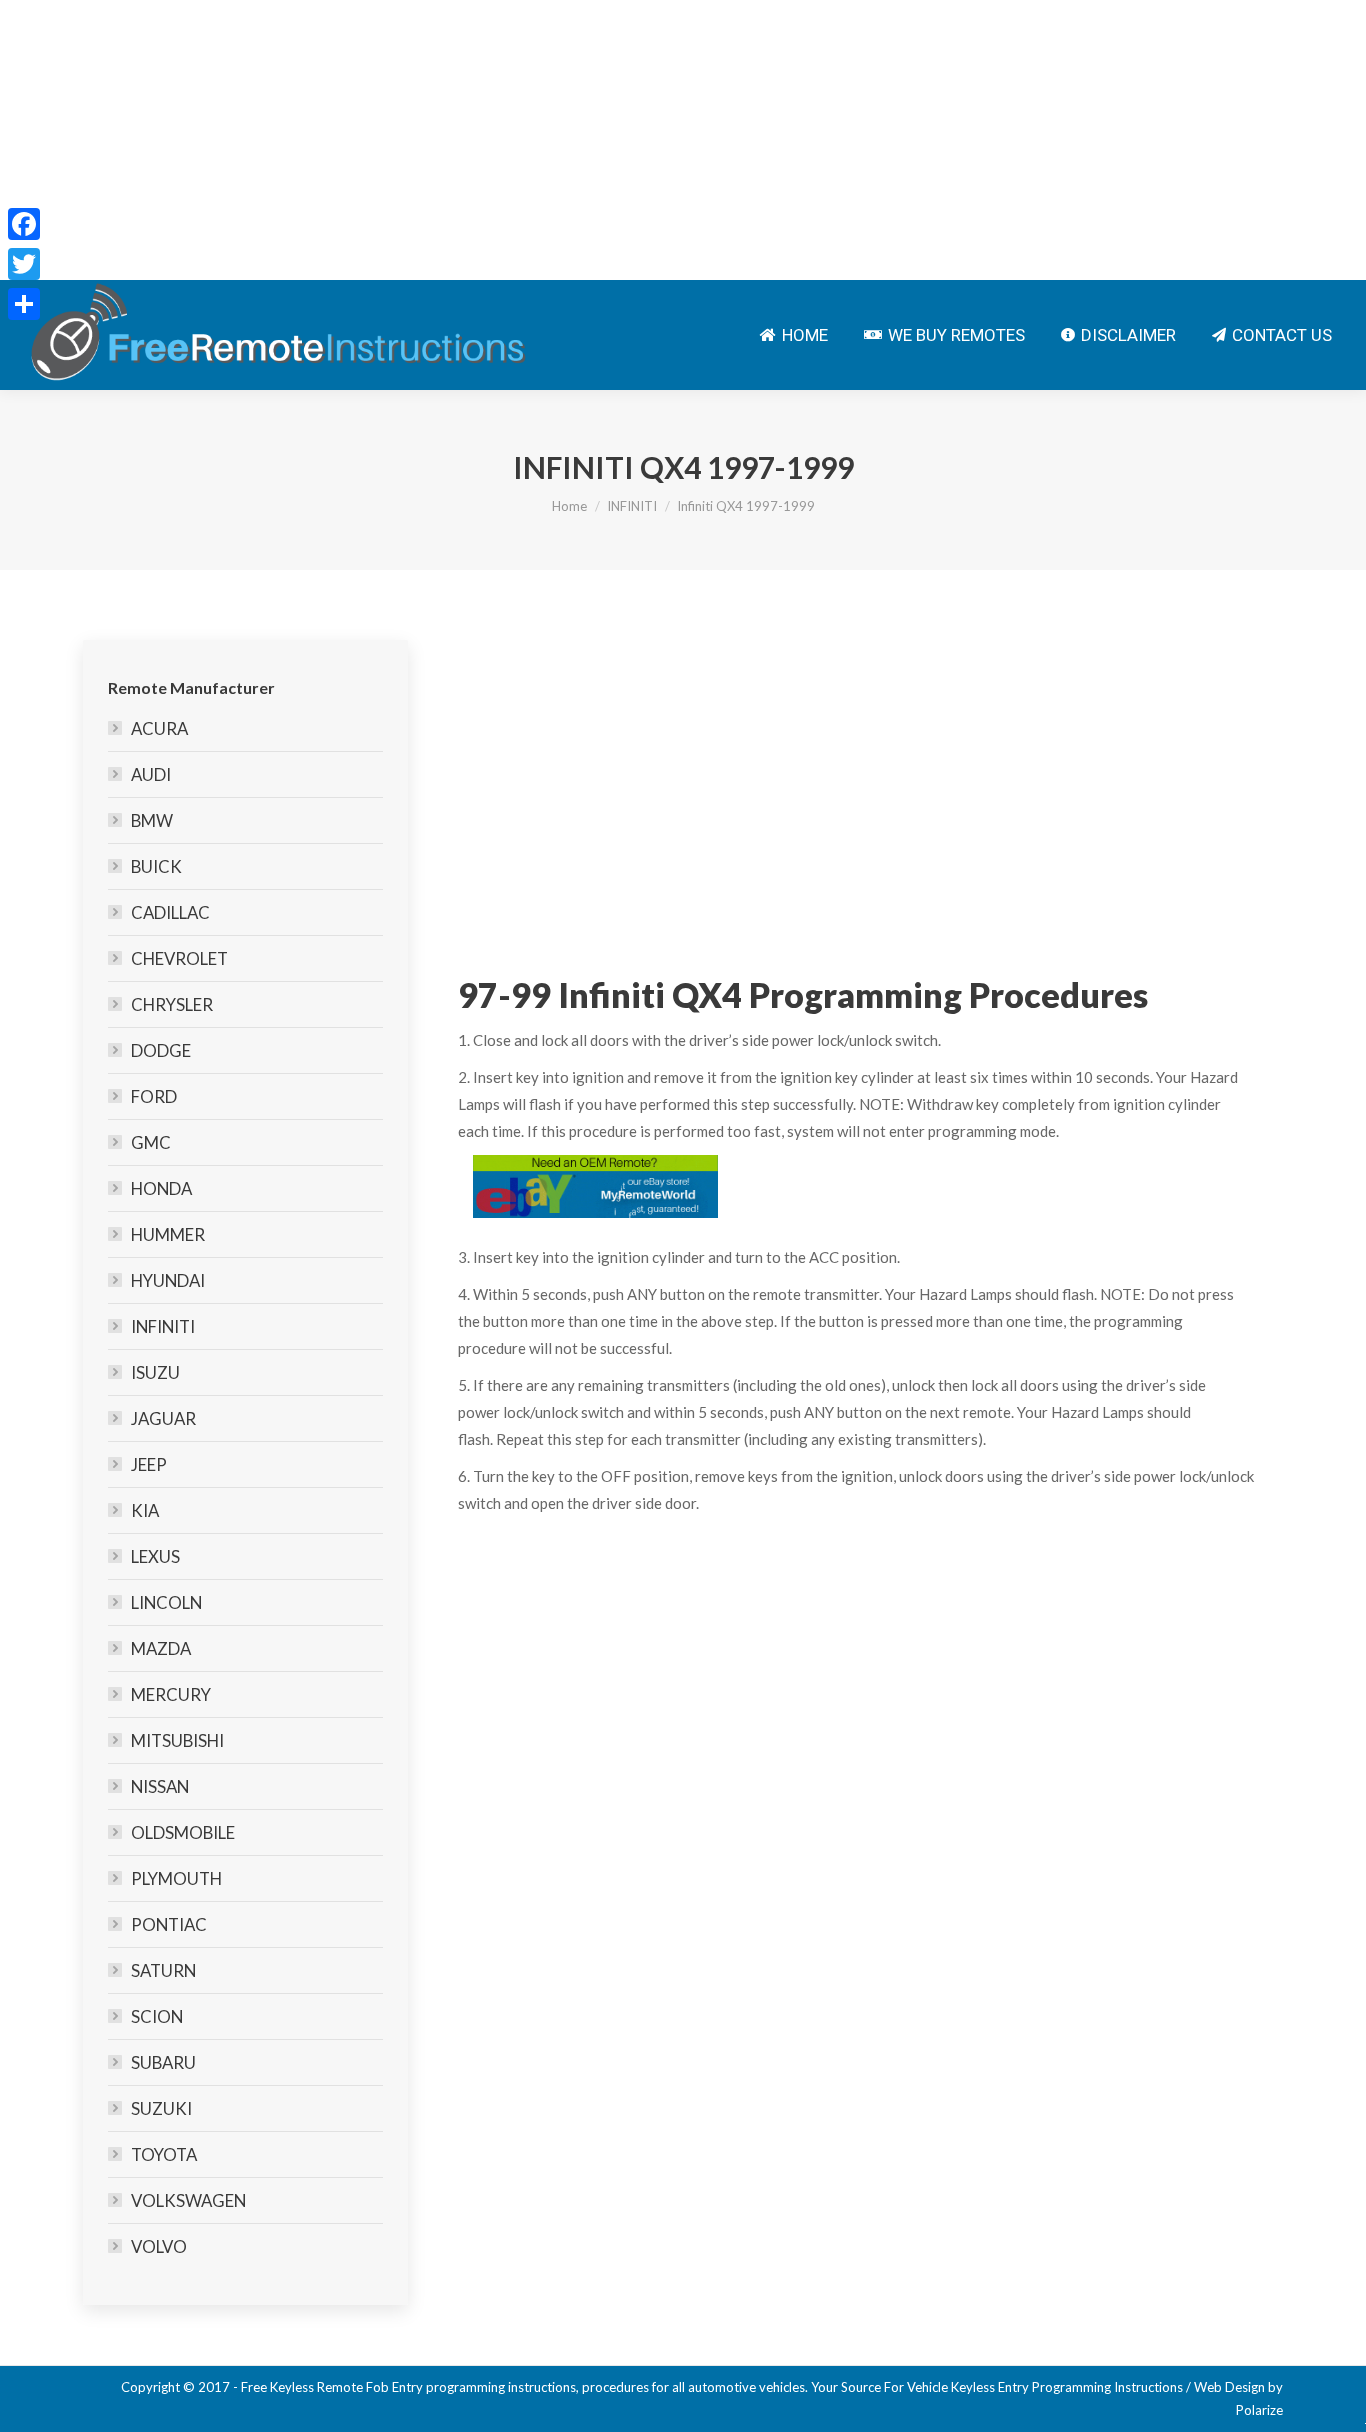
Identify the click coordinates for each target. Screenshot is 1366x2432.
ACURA (159, 728)
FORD (154, 1096)
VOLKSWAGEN (188, 2200)
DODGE (161, 1050)
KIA (145, 1510)
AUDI (151, 774)
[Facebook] (24, 224)
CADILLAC (170, 912)
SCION (157, 2016)
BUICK (156, 866)
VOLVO (159, 2246)
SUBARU (163, 2062)
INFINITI (632, 506)
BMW (152, 820)
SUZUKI (161, 2108)
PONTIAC (169, 1924)
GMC (151, 1142)
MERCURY (171, 1694)
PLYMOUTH (176, 1878)
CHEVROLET (179, 958)
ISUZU (155, 1372)
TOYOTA (164, 2154)
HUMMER (168, 1234)
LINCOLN (166, 1602)
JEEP (149, 1464)
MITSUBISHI (177, 1740)
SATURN (163, 1970)
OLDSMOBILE (183, 1832)
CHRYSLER (172, 1004)
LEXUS (155, 1556)
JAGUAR (163, 1418)
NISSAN (160, 1786)
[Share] (24, 304)
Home (569, 506)
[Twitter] (24, 264)
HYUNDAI (168, 1280)
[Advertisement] (600, 140)
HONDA (161, 1188)
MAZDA (161, 1648)
